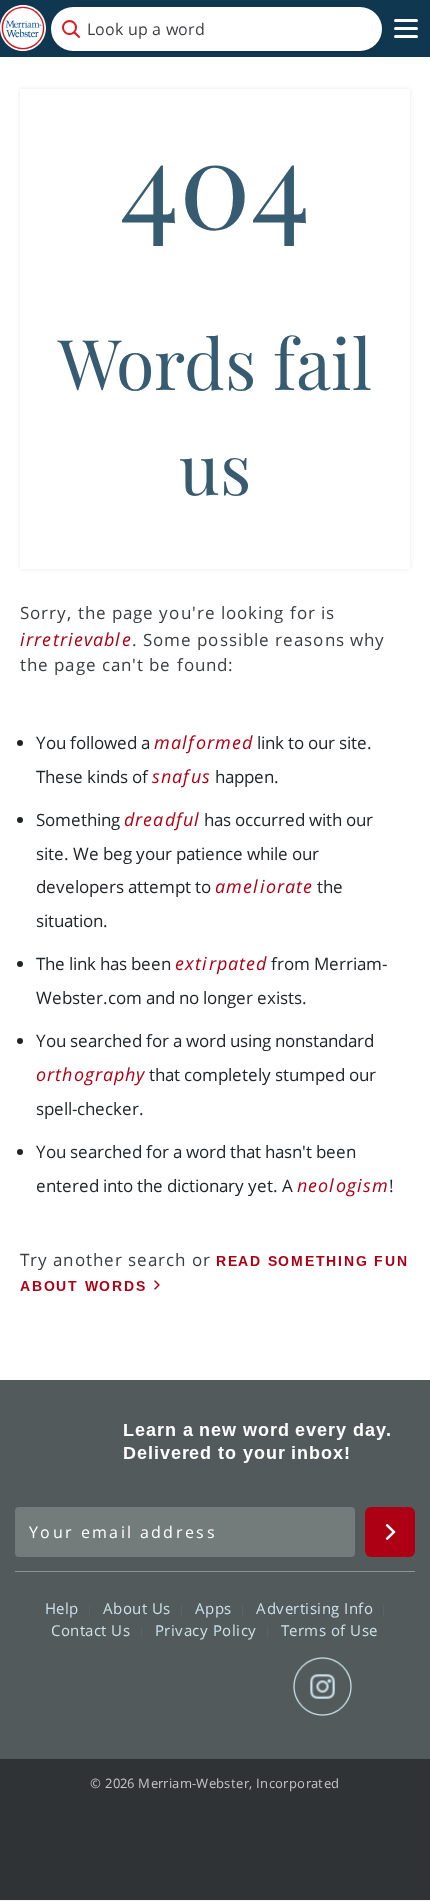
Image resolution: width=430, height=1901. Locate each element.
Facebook (106, 1687)
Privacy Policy (208, 1630)
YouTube (250, 1687)
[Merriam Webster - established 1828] (23, 28)
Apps (216, 1608)
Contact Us (93, 1630)
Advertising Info (317, 1608)
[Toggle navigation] (406, 29)
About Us (139, 1608)
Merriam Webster (66, 1441)
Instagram (322, 1687)
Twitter (178, 1687)
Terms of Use (329, 1630)
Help (64, 1608)
